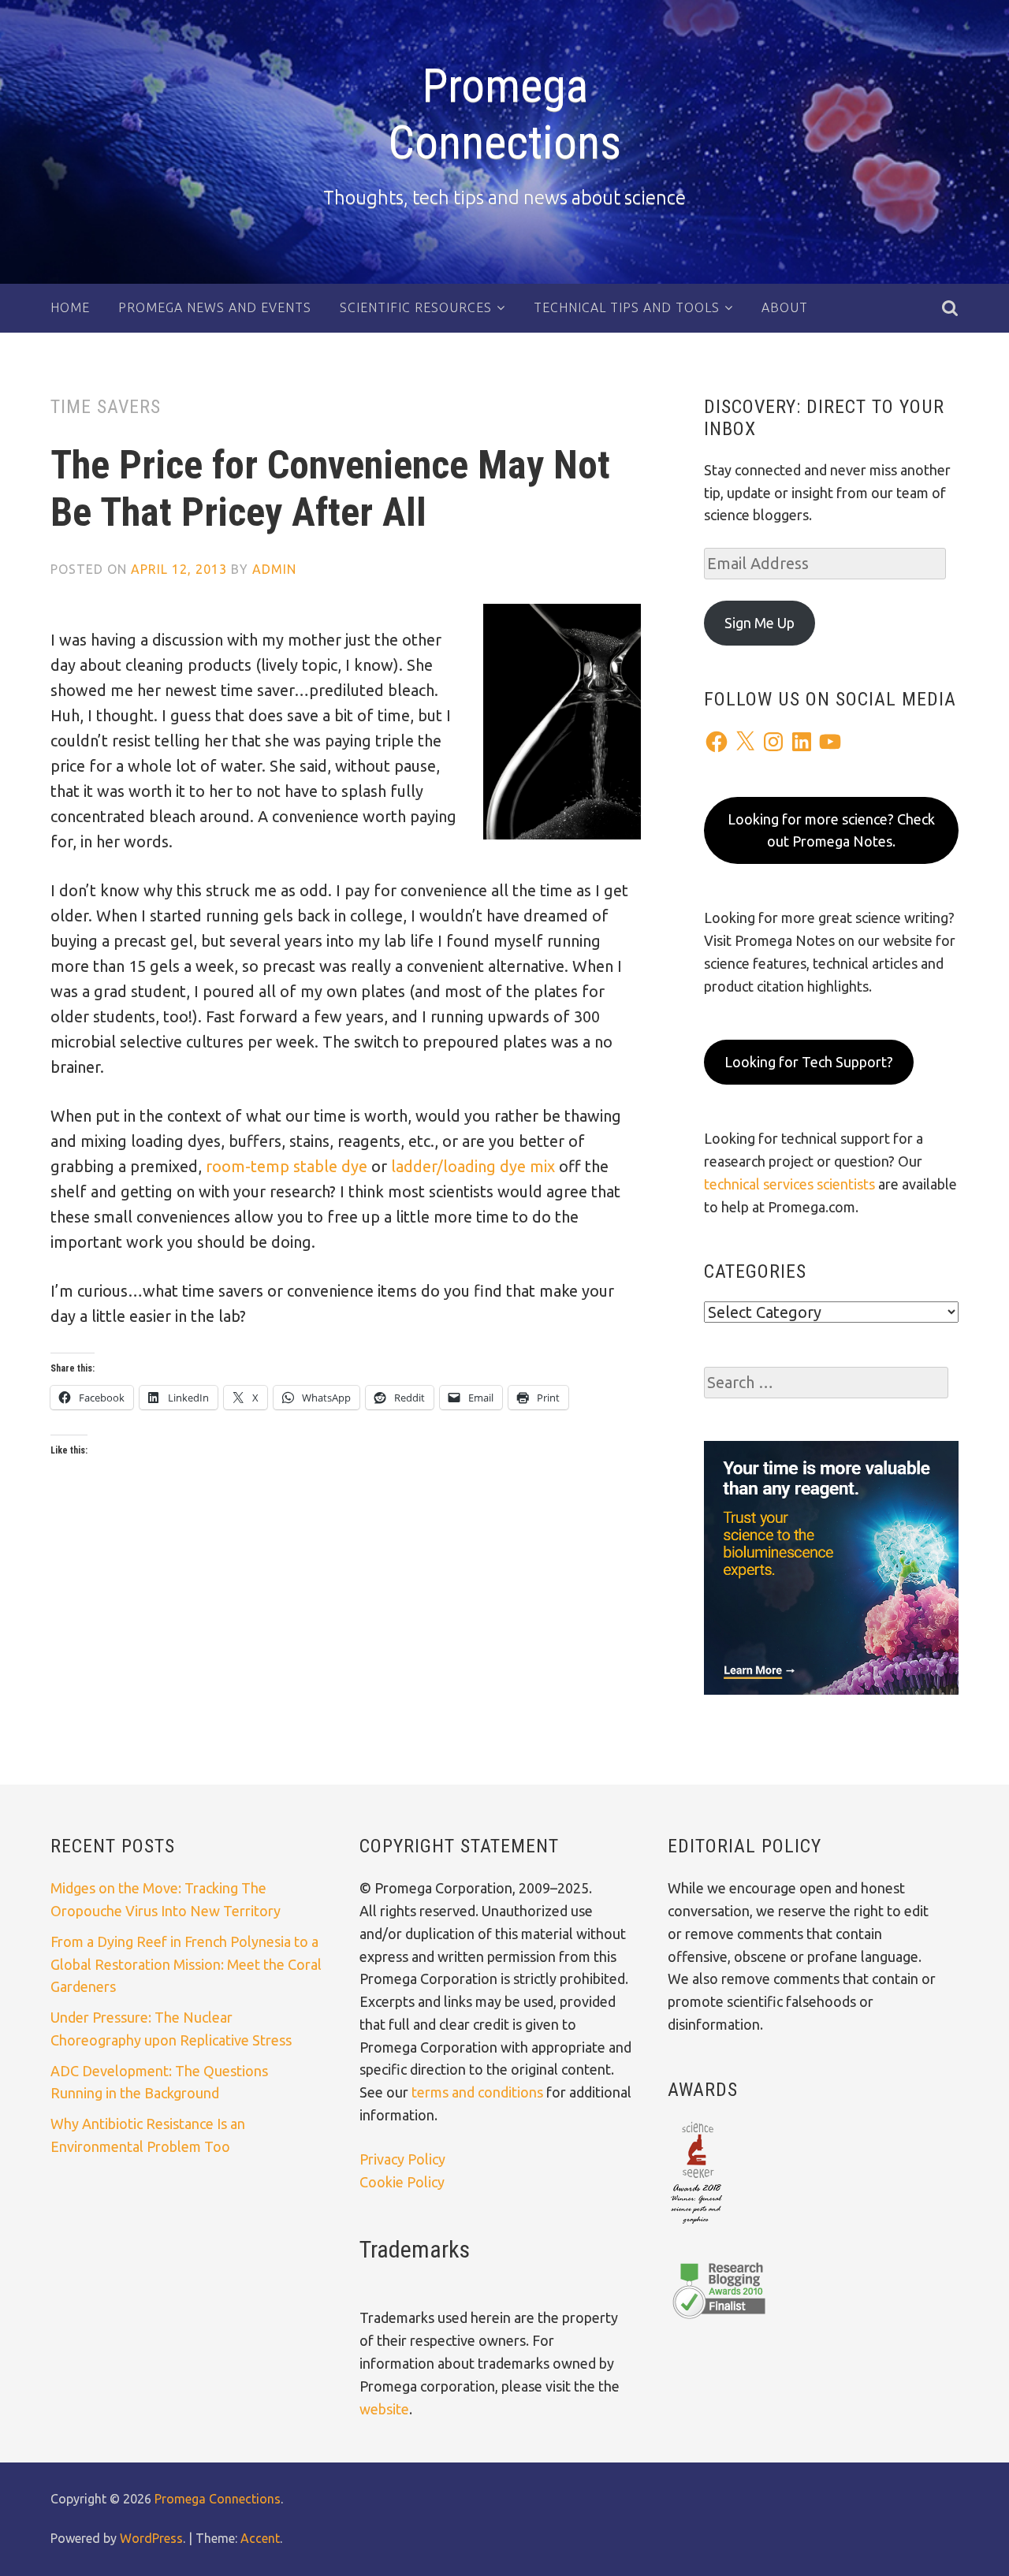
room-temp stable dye (287, 1166)
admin (274, 569)
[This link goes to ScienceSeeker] (696, 2225)
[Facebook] (717, 742)
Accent (260, 2538)
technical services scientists (789, 1184)
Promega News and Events (215, 307)
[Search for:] (826, 1383)
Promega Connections (504, 114)
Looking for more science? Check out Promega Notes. (831, 830)
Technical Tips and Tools (627, 307)
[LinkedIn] (802, 742)
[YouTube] (830, 742)
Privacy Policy (402, 2159)
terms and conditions (479, 2092)
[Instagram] (773, 742)
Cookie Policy (402, 2182)
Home (70, 307)
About (785, 307)
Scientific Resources (416, 307)
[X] (745, 742)
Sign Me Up (760, 623)
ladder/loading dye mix (473, 1166)
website (384, 2409)
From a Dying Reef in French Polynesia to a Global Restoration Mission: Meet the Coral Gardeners (186, 1964)
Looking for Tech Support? (809, 1062)
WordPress (151, 2538)
